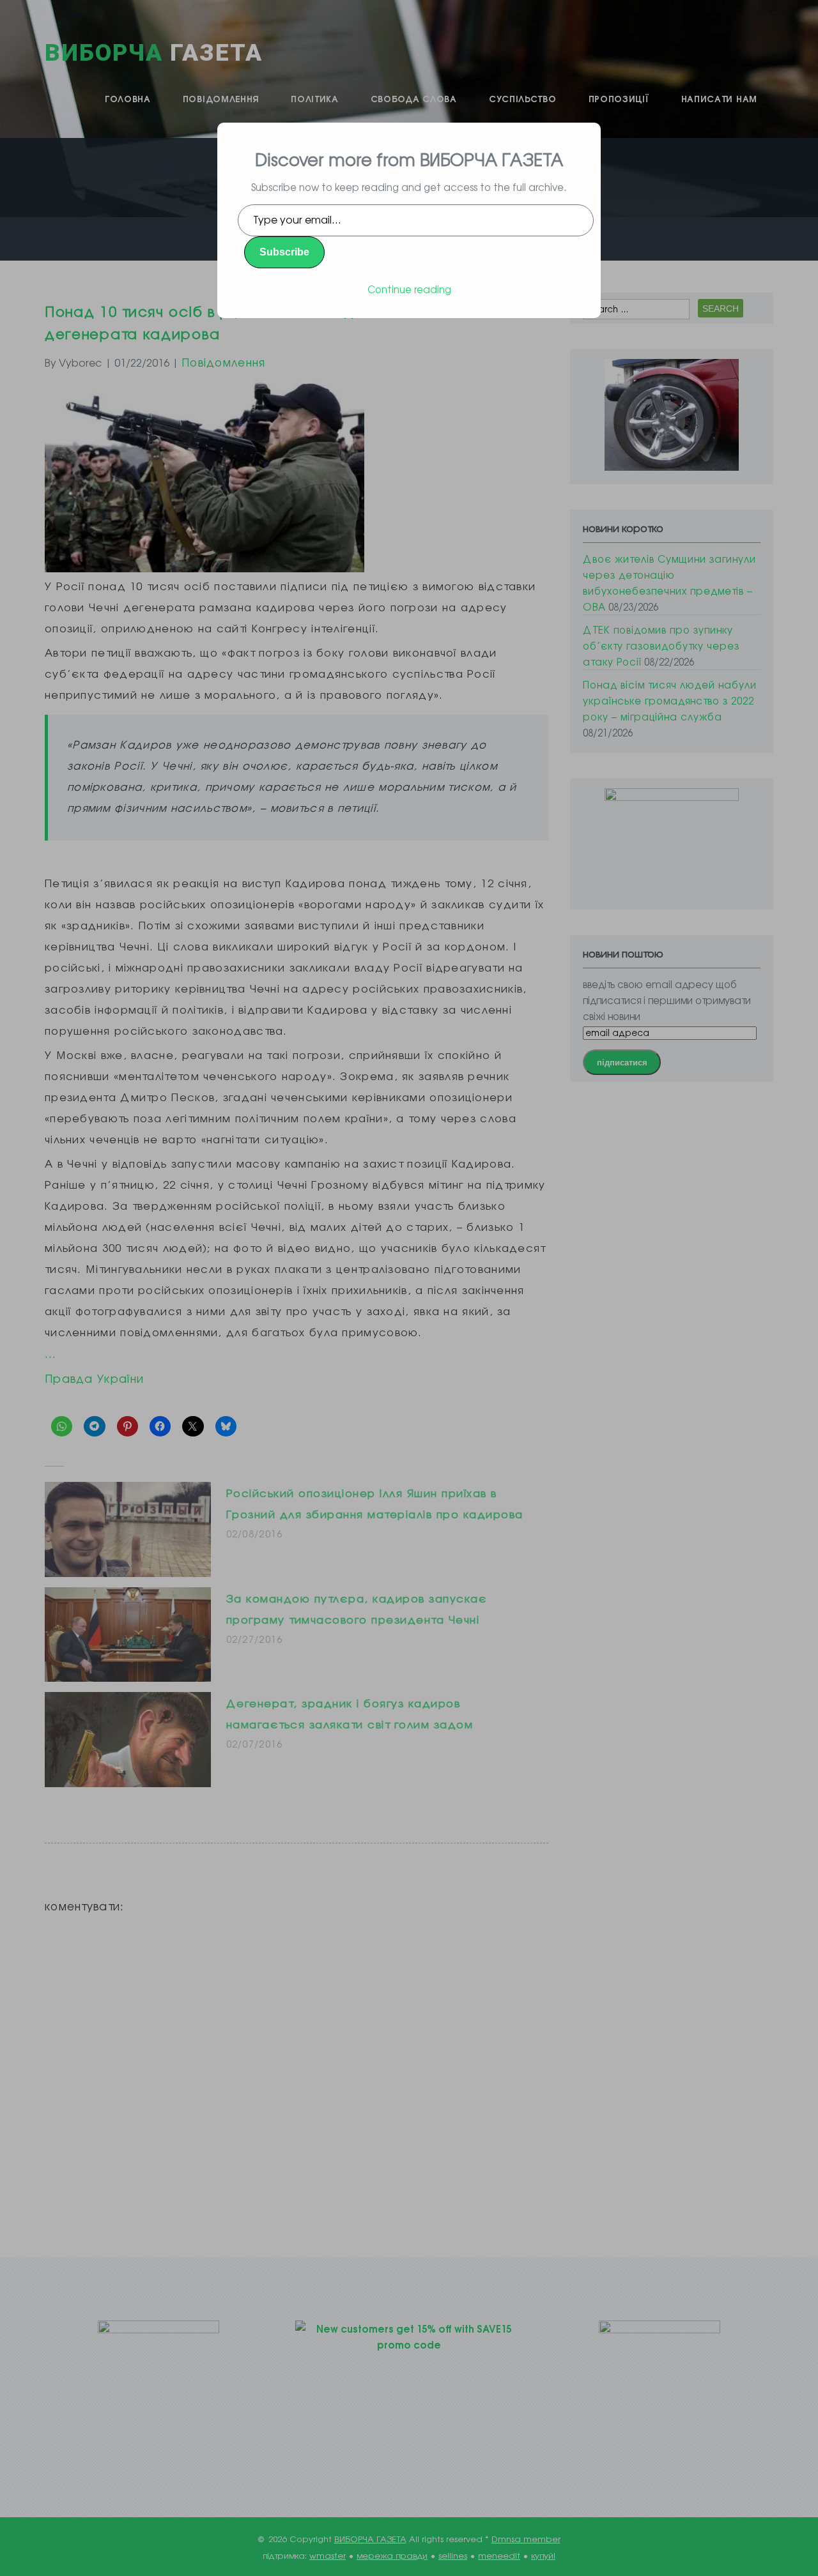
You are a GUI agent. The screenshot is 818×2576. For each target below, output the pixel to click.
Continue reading (409, 289)
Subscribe (284, 252)
